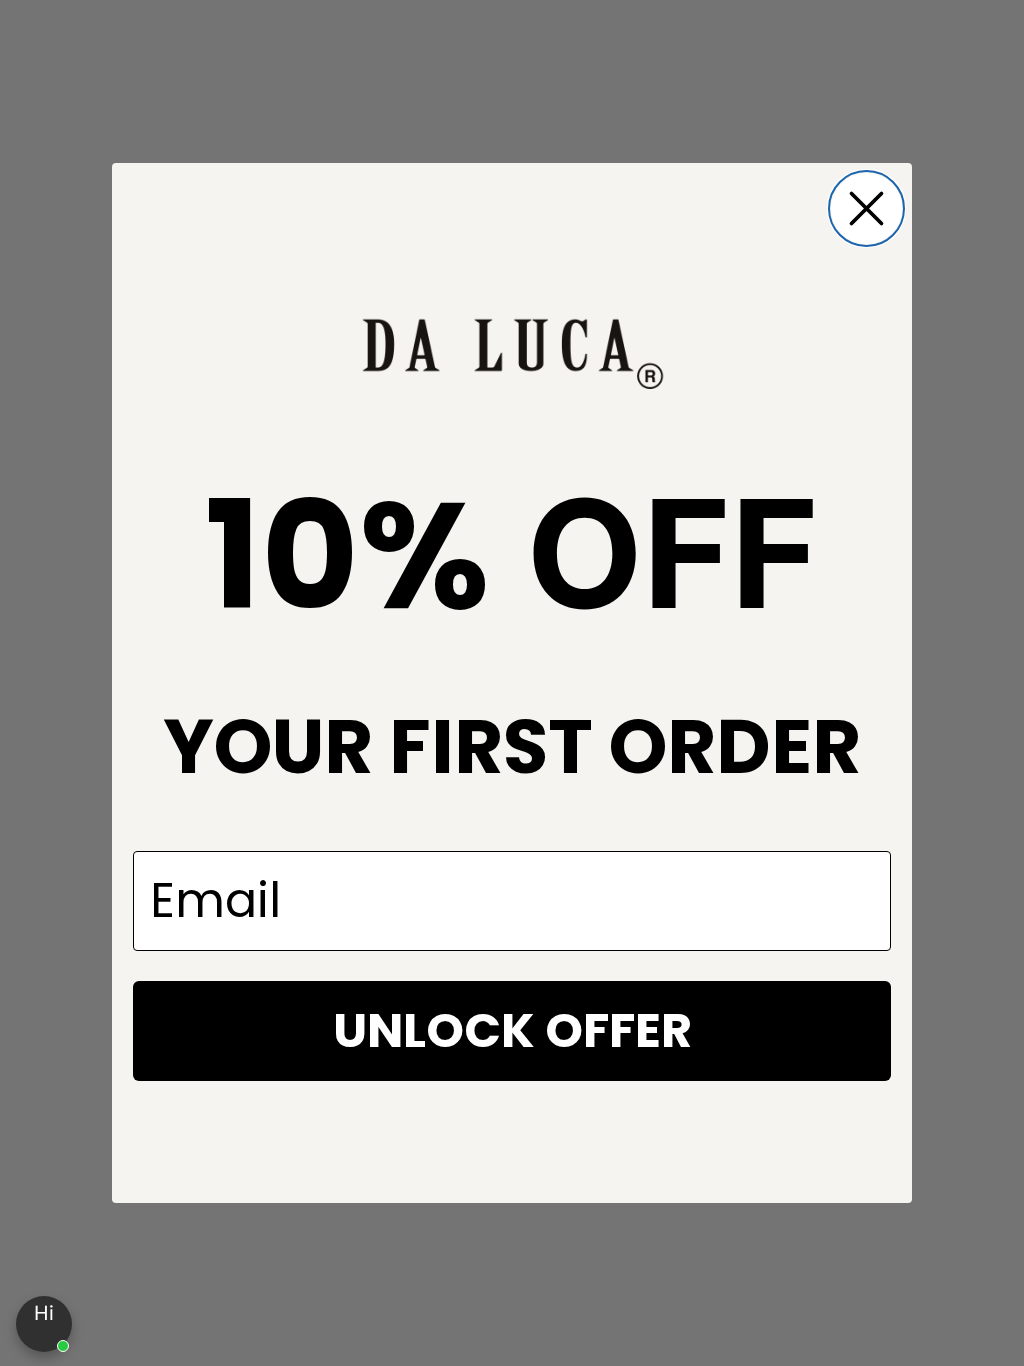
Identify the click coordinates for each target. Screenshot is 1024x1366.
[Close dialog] (866, 208)
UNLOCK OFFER (512, 1030)
